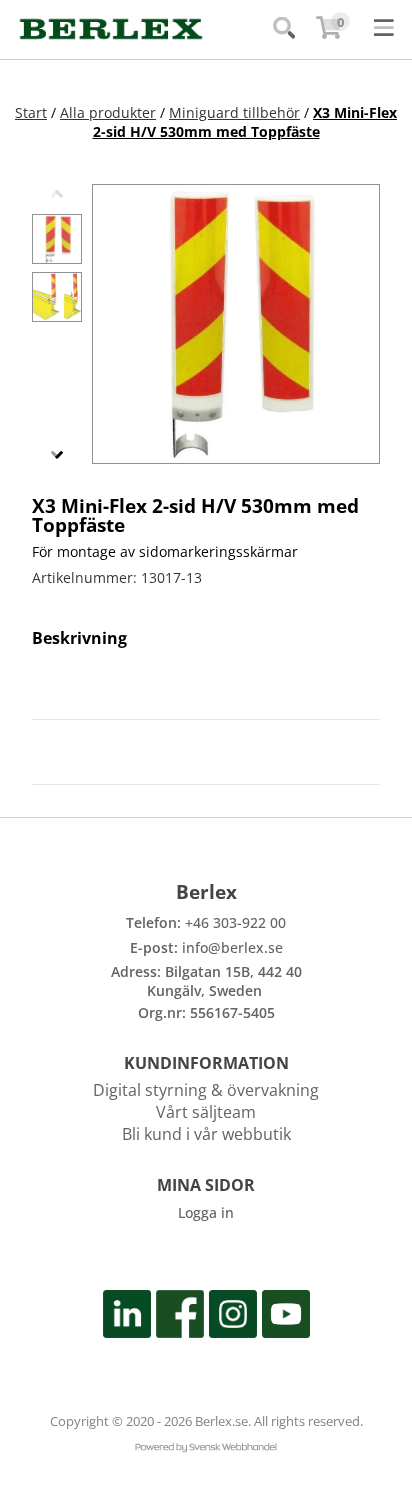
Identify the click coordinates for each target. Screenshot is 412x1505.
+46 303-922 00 (235, 922)
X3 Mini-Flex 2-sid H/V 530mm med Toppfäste (245, 122)
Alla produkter (108, 112)
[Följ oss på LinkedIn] (127, 1317)
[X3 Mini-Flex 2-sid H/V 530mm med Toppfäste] (57, 239)
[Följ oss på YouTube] (286, 1317)
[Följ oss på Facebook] (180, 1317)
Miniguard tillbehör (234, 112)
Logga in (206, 1212)
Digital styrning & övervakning (206, 1090)
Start (31, 112)
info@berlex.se (232, 947)
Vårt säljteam (206, 1112)
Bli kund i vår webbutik (206, 1134)
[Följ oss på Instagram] (233, 1317)
